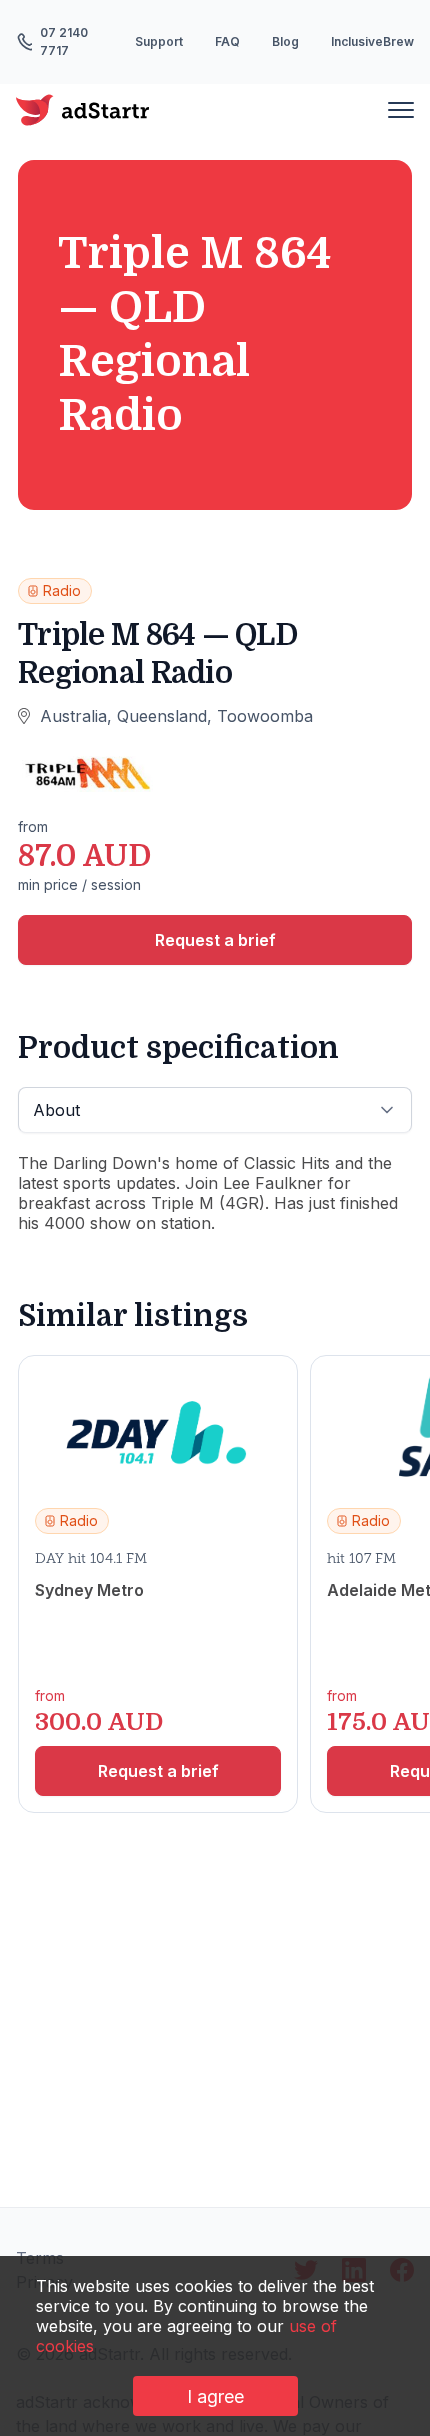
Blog (285, 41)
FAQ (227, 41)
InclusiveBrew (372, 41)
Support (159, 41)
